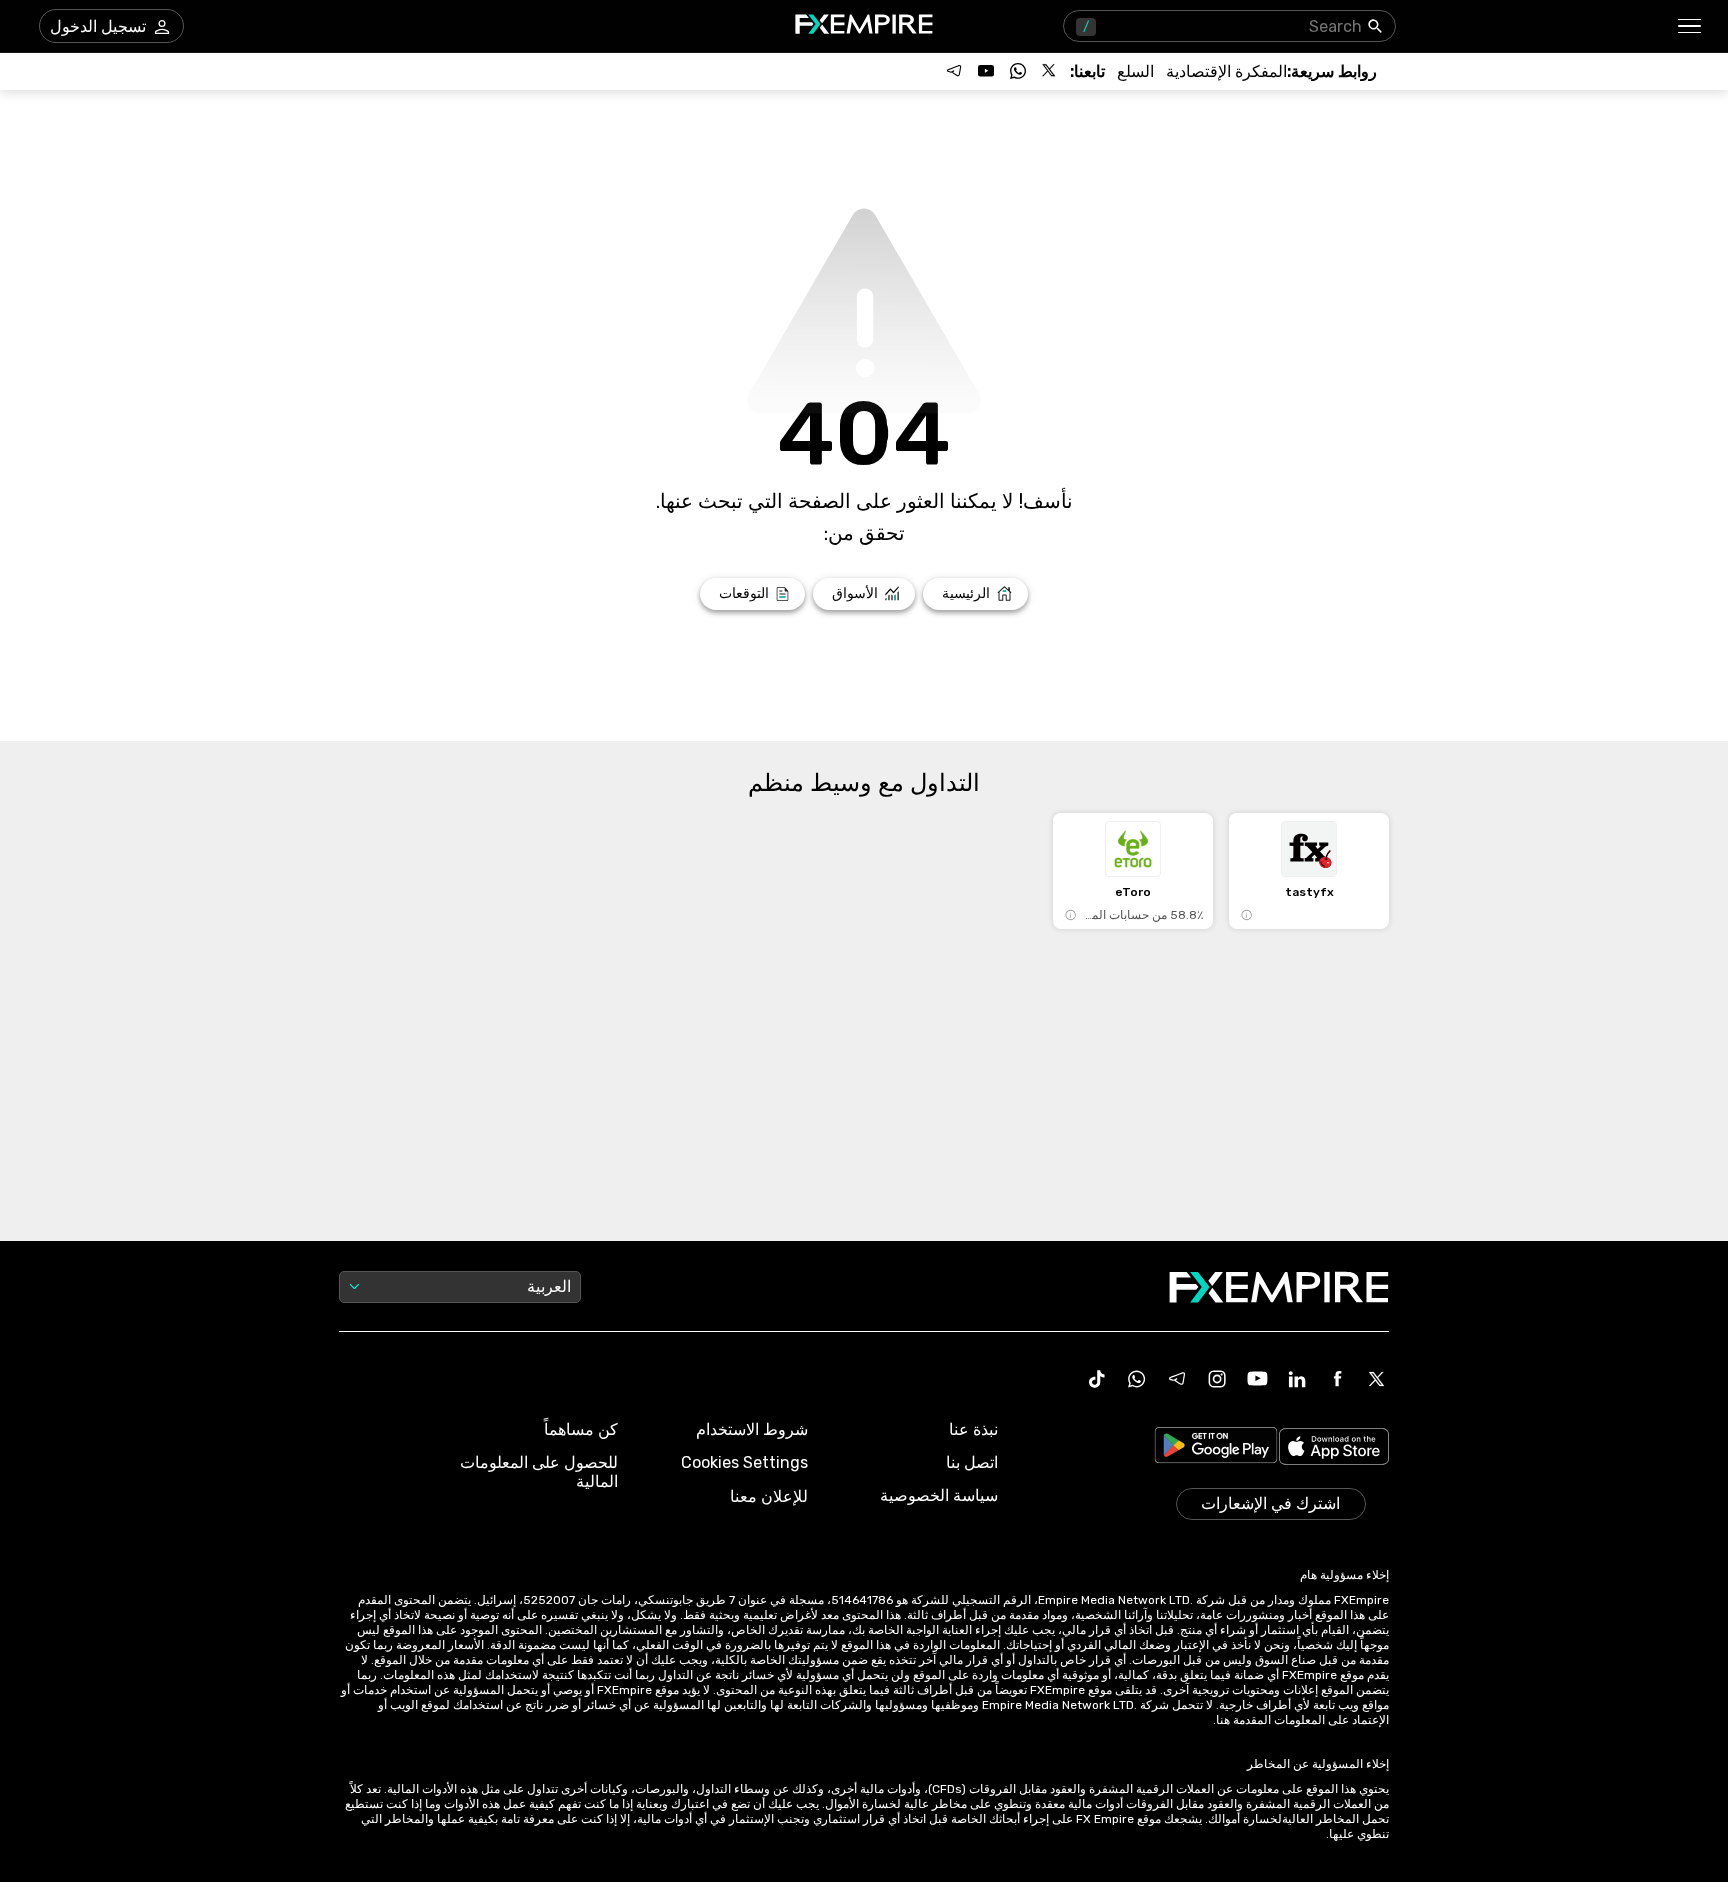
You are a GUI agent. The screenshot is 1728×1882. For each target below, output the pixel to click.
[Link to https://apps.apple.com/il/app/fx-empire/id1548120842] (1334, 1448)
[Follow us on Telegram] (954, 71)
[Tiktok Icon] (1097, 1379)
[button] (1690, 26)
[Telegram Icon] (1177, 1379)
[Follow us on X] (1050, 71)
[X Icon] (1377, 1379)
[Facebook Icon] (1337, 1379)
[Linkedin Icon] (1297, 1379)
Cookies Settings (744, 1462)
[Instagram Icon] (1217, 1379)
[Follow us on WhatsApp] (1018, 71)
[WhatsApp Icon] (1137, 1379)
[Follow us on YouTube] (986, 71)
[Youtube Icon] (1257, 1379)
